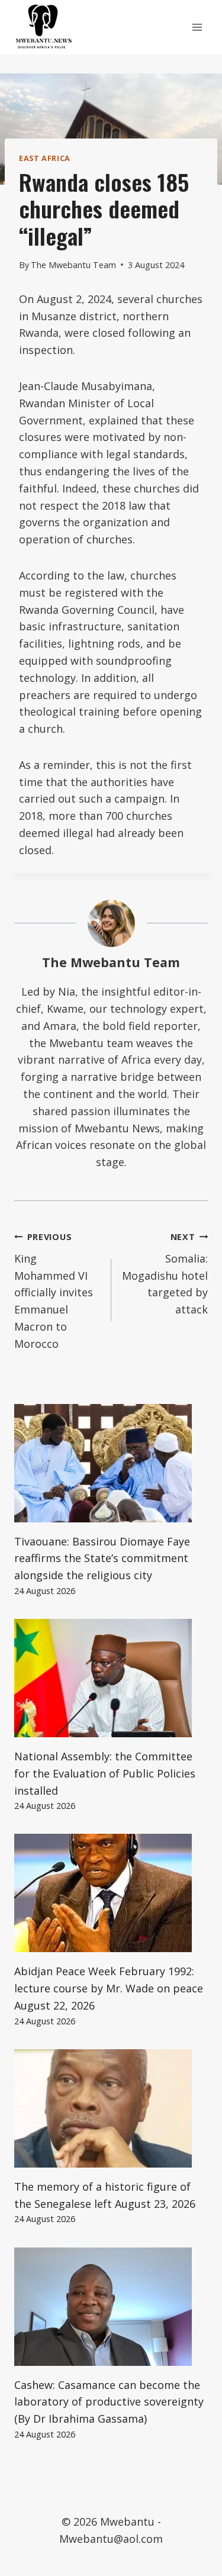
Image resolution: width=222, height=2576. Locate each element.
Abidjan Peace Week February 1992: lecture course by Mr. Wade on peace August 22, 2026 (109, 1988)
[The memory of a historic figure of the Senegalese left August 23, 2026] (111, 2108)
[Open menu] (197, 27)
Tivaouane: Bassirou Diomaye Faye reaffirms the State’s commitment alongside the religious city (102, 1559)
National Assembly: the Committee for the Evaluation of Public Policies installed (105, 1773)
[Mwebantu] (44, 27)
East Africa (45, 158)
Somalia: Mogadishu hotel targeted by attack (165, 1274)
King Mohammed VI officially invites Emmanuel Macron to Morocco (54, 1291)
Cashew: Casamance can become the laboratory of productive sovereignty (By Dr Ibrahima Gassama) (109, 2402)
